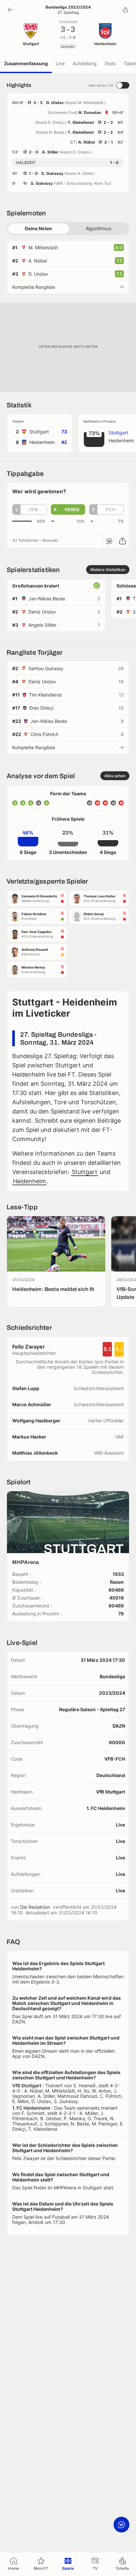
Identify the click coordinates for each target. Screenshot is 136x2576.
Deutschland (111, 1775)
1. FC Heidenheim (106, 1808)
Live (60, 63)
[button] (30, 509)
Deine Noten (38, 228)
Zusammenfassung (26, 63)
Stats (110, 63)
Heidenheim (29, 1181)
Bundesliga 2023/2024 (68, 7)
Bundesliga (112, 1676)
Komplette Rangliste (34, 287)
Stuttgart (85, 1172)
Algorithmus (99, 228)
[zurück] (11, 10)
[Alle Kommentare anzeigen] (109, 541)
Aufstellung (85, 63)
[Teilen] (125, 10)
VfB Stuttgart (111, 1792)
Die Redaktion (35, 1907)
